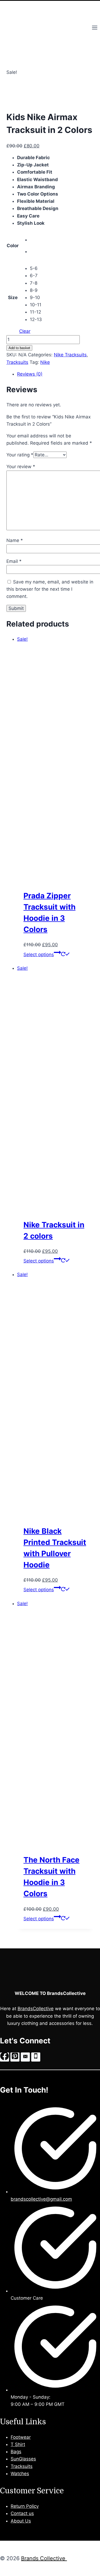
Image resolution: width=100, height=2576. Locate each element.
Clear (25, 331)
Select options (39, 955)
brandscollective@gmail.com (41, 2199)
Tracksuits (17, 362)
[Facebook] (5, 2057)
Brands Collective (44, 2558)
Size (13, 297)
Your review (21, 467)
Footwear (21, 2437)
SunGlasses (23, 2459)
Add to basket (19, 348)
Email (14, 561)
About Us (21, 2521)
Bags (16, 2452)
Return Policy (25, 2506)
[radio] (36, 240)
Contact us (22, 2513)
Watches (20, 2474)
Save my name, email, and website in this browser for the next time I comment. (50, 589)
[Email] (25, 2057)
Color (13, 246)
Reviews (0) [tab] (30, 374)
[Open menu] (95, 28)
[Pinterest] (15, 2057)
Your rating (20, 455)
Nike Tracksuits (70, 355)
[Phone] (36, 2057)
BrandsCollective (36, 2009)
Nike (45, 362)
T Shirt (18, 2444)
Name (15, 540)
